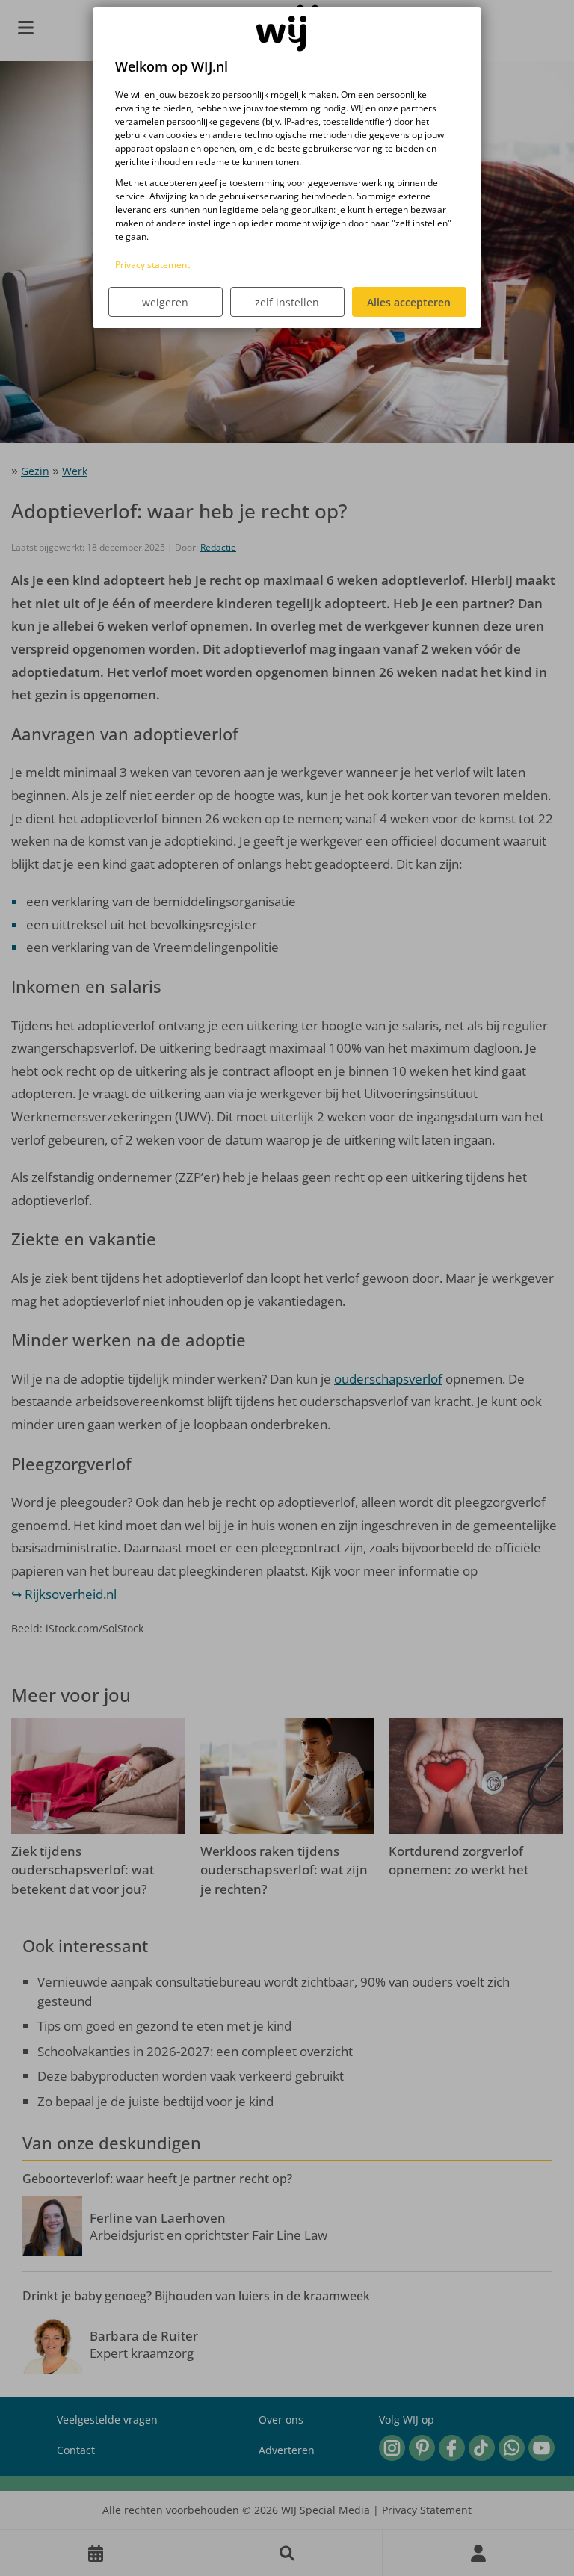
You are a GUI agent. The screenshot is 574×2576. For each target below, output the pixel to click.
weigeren (165, 302)
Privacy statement (152, 265)
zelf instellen (287, 302)
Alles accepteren (409, 302)
